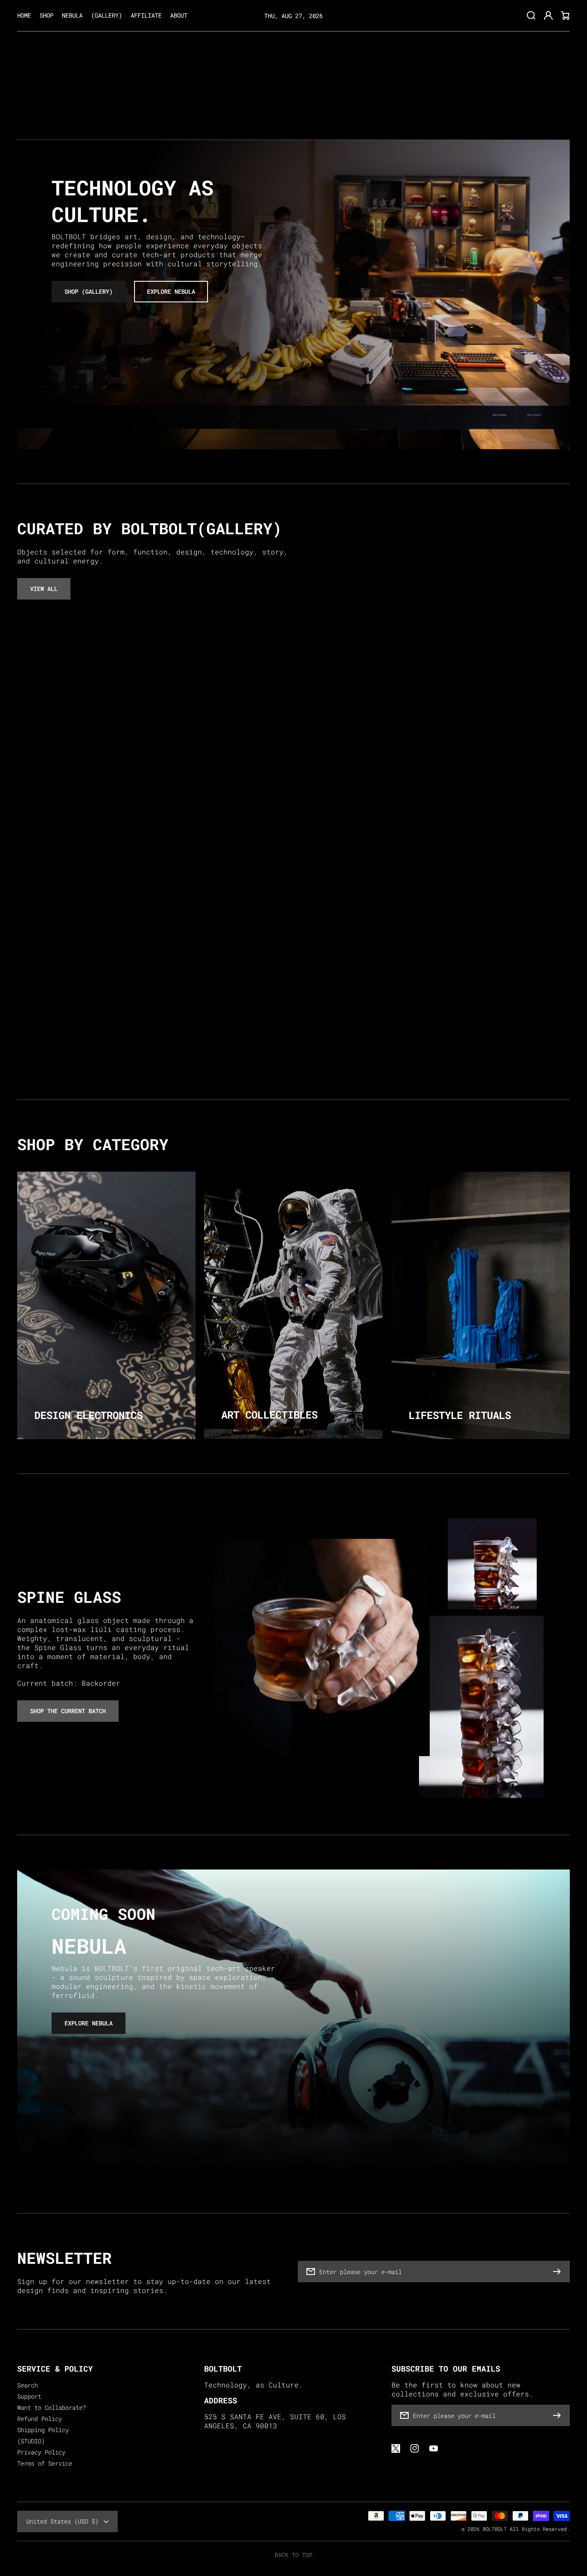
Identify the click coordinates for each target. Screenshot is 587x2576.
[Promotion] (106, 1305)
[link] (481, 1707)
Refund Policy (40, 2419)
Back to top (293, 2555)
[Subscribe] (559, 2415)
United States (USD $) (62, 2521)
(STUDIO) (31, 2441)
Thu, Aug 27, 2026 (293, 15)
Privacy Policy (41, 2452)
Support (29, 2396)
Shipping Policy (43, 2430)
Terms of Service (45, 2463)
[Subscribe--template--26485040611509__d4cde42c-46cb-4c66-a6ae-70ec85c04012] (559, 2272)
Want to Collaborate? (52, 2408)
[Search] (531, 15)
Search (28, 2385)
